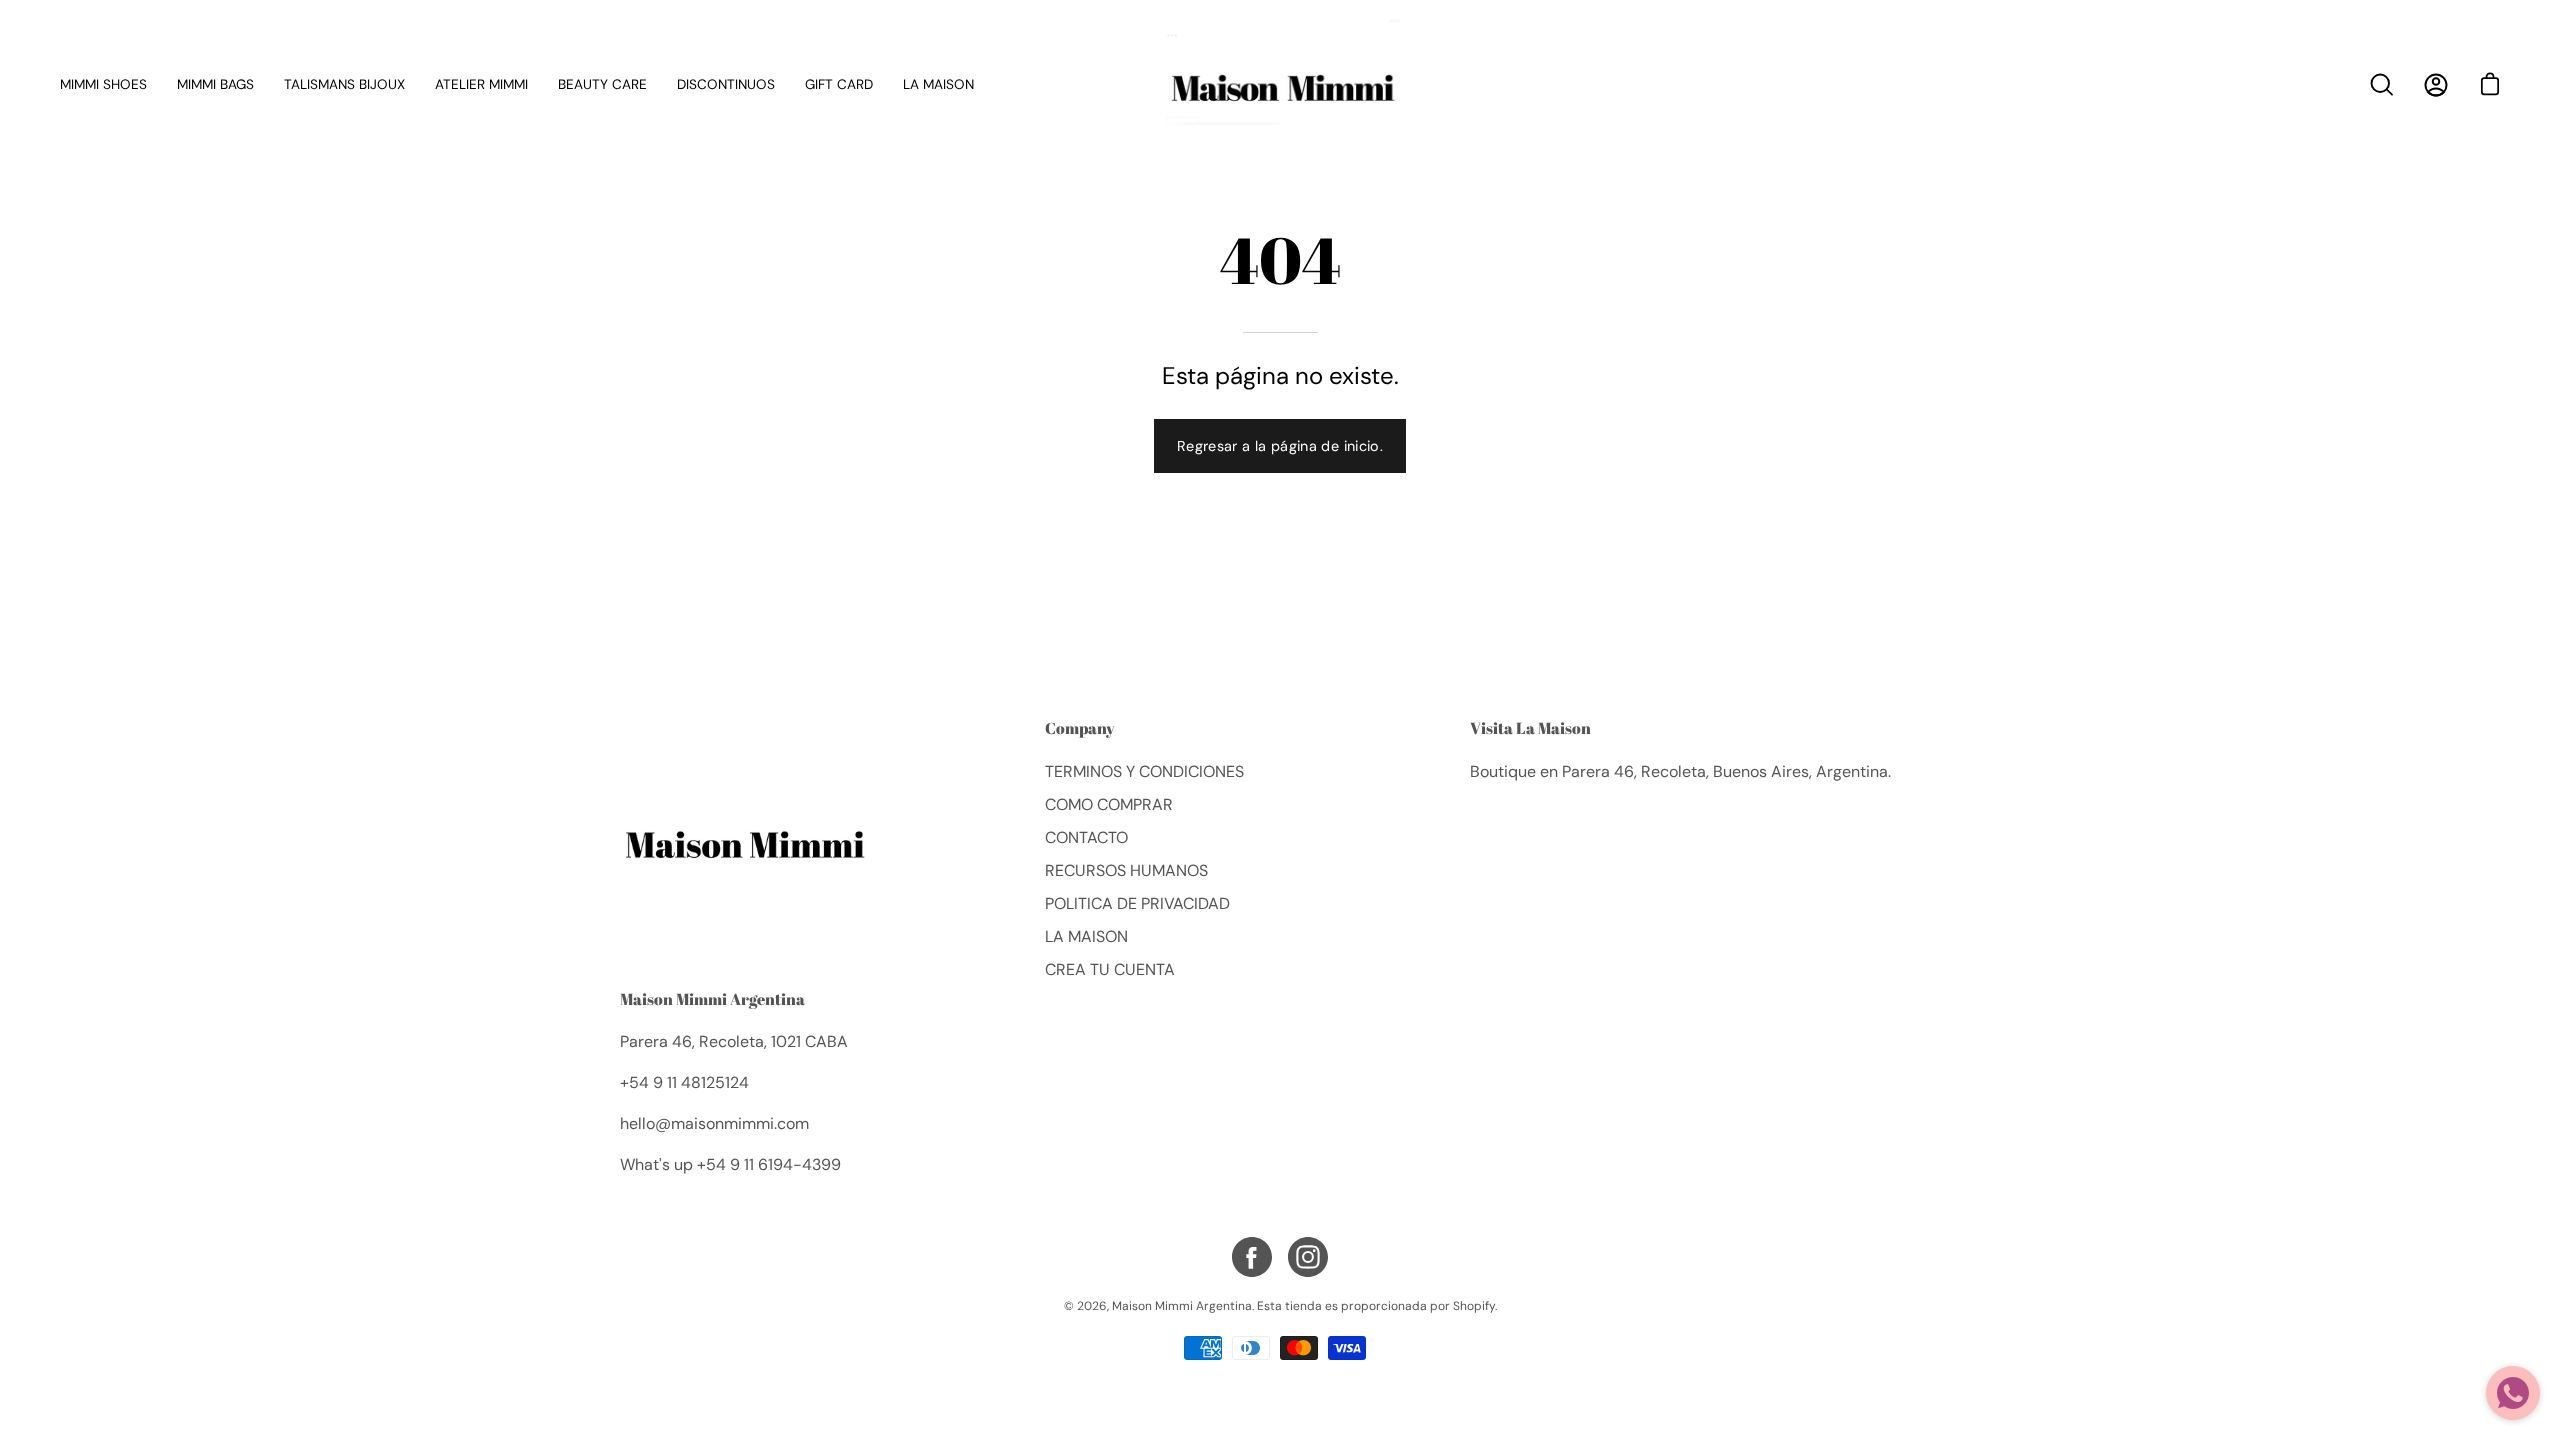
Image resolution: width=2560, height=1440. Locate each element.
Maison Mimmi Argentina (712, 999)
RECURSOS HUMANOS (1126, 870)
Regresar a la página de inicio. (1280, 446)
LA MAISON (1086, 936)
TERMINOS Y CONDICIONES (1144, 771)
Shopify (1474, 1306)
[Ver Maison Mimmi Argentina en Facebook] (1252, 1257)
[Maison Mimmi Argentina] (1280, 84)
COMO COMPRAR (1109, 804)
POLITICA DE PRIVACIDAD (1137, 903)
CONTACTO (1086, 837)
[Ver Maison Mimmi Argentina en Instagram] (1308, 1257)
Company (1080, 729)
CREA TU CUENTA (1110, 969)
